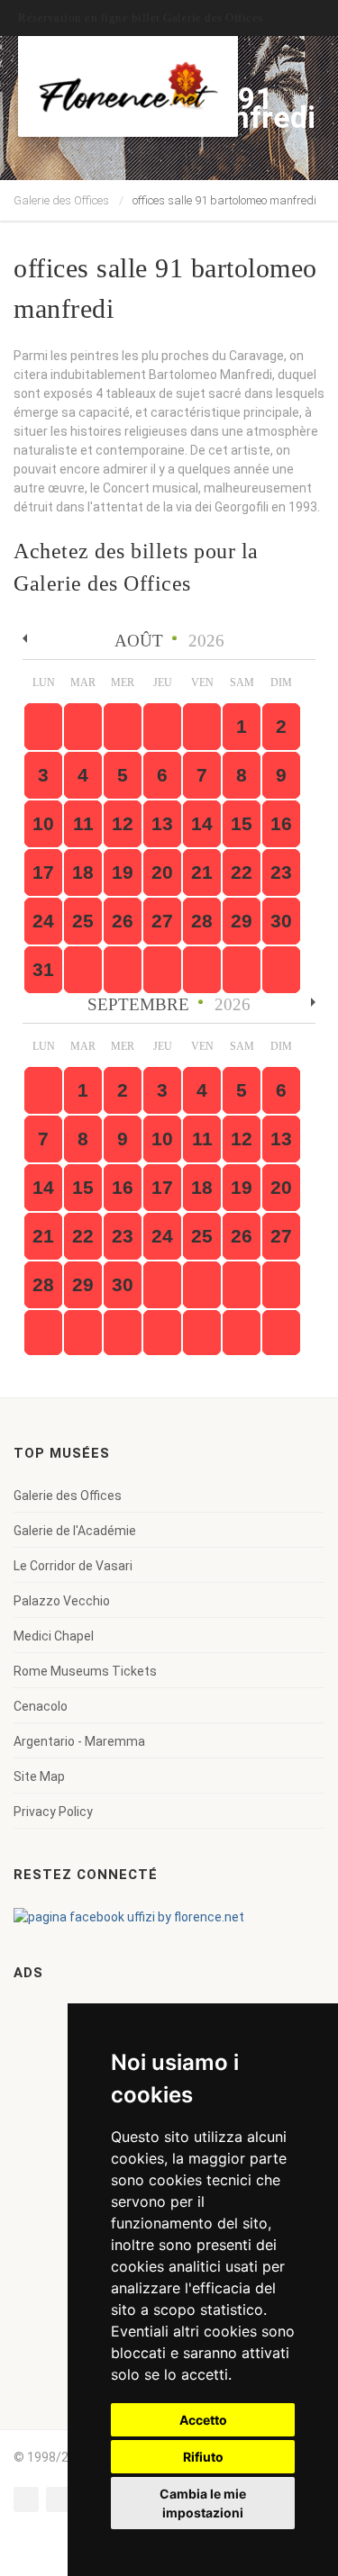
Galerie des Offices (61, 200)
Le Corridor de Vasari (73, 1566)
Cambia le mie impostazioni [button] (203, 2503)
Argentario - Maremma (79, 1741)
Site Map (39, 1776)
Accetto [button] (203, 2420)
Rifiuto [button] (203, 2457)
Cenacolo (41, 1706)
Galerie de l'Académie (75, 1531)
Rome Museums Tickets (85, 1671)
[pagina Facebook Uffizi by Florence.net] (129, 1916)
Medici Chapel (54, 1636)
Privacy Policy (53, 1812)
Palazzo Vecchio (62, 1601)
